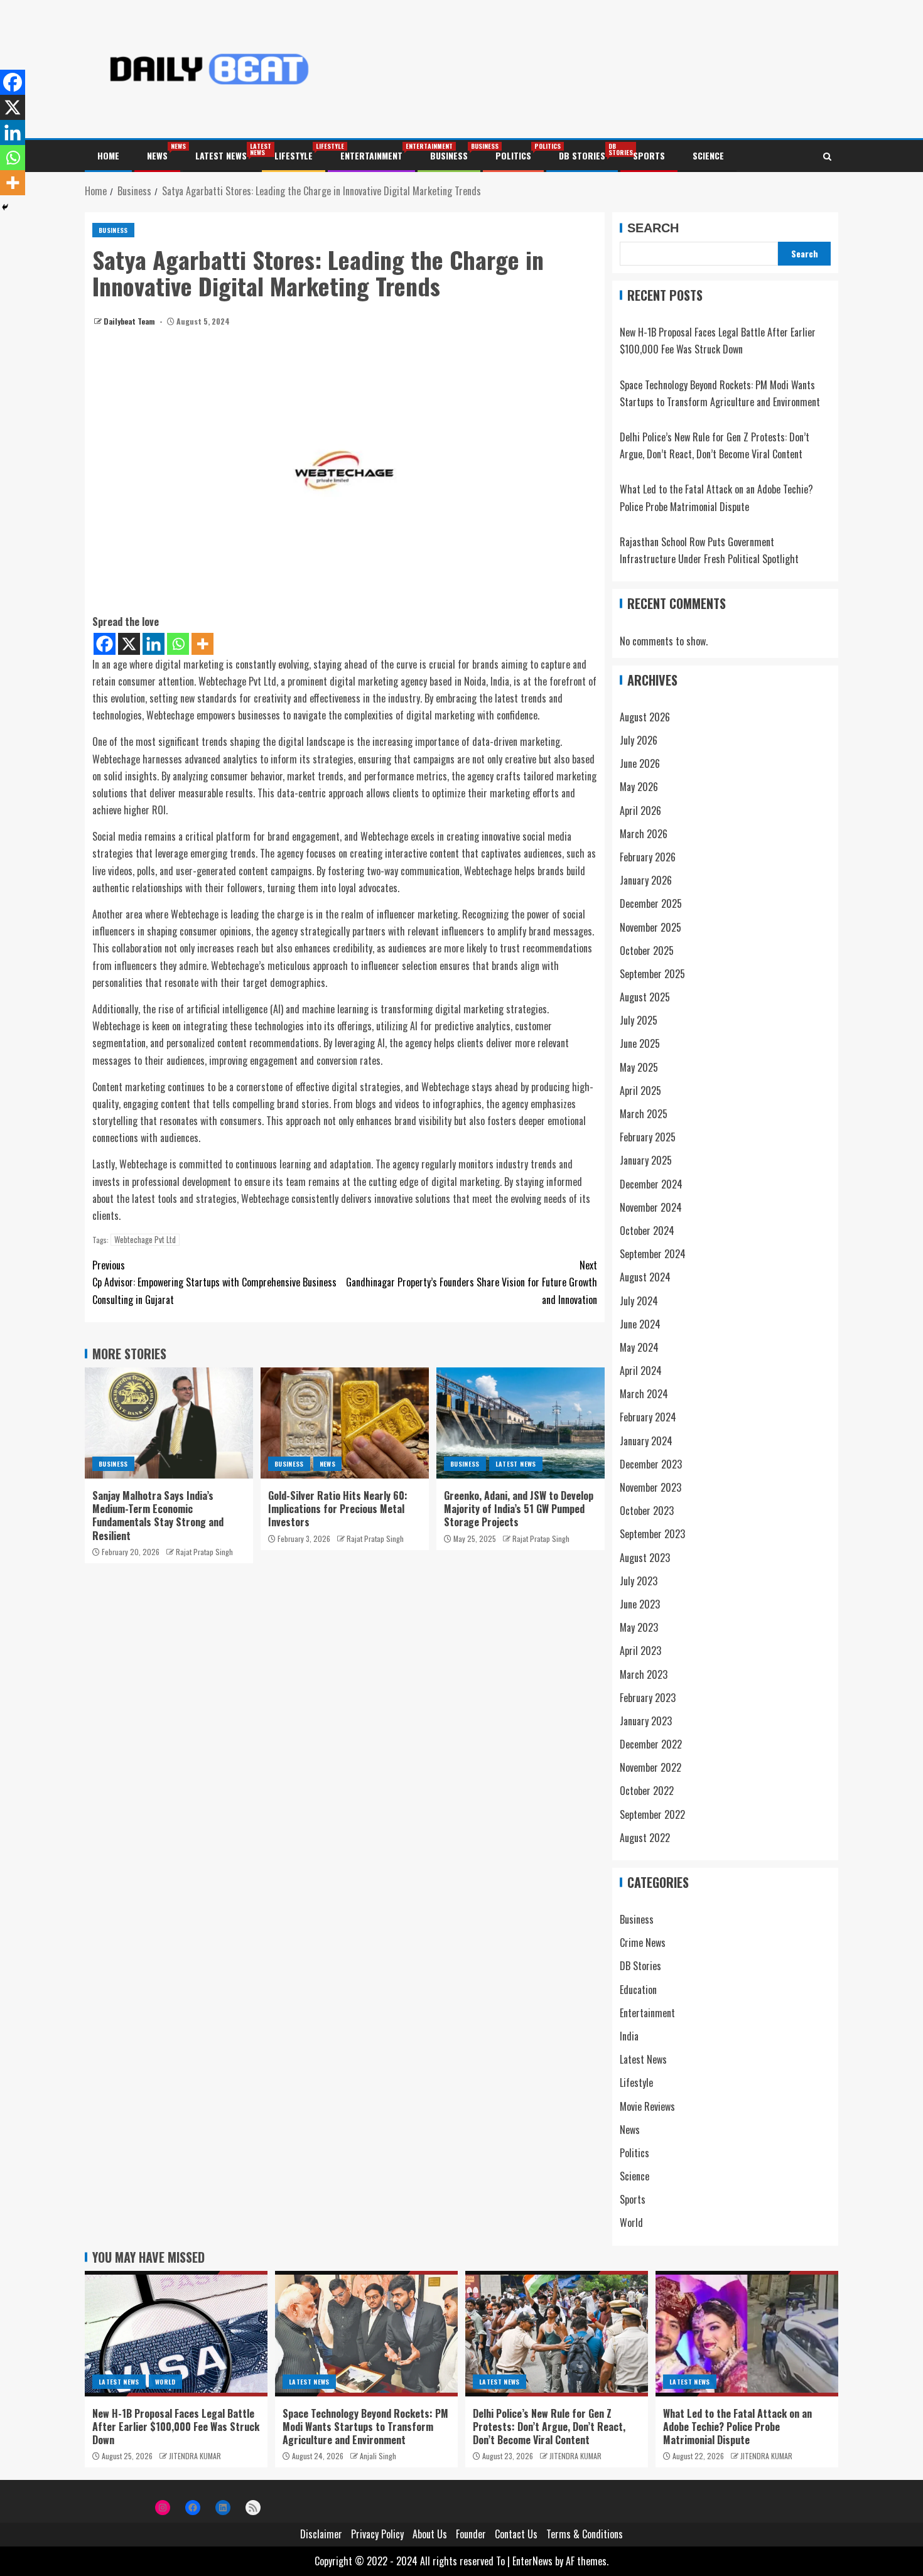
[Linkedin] (154, 644)
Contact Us (516, 2534)
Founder (471, 2534)
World (631, 2223)
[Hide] (5, 207)
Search (653, 228)
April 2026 (640, 811)
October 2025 (647, 951)
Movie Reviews (647, 2106)
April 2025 (640, 1091)
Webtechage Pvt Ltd (145, 1240)
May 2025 (639, 1067)
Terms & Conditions (585, 2534)
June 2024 (640, 1324)
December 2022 (651, 1744)
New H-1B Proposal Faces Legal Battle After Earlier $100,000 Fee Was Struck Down (176, 2427)
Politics (513, 155)
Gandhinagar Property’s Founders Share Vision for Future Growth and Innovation (472, 1282)
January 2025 (646, 1160)
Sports (649, 155)
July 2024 (639, 1301)
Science (708, 155)
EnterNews (532, 2561)
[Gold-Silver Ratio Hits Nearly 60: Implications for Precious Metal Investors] (345, 1423)
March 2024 (644, 1394)
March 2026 (644, 834)
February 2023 (648, 1698)
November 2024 (651, 1207)
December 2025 (651, 903)
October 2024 (647, 1231)
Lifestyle (294, 155)
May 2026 (639, 787)
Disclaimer (321, 2534)
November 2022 (650, 1767)
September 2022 (652, 1814)
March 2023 (644, 1674)
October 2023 (647, 1511)
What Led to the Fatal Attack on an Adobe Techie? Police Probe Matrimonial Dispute (737, 2427)
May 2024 (639, 1347)
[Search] (827, 156)
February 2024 (648, 1417)
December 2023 (651, 1464)
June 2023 (640, 1604)
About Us (430, 2534)
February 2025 (648, 1137)
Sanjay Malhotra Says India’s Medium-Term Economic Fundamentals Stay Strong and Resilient (158, 1516)
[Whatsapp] (178, 644)
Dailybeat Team (130, 321)
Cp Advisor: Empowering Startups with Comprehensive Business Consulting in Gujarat (214, 1282)
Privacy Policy (377, 2534)
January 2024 (646, 1441)
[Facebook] (105, 644)
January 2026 (646, 880)
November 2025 (650, 927)
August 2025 (645, 997)
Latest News (221, 155)
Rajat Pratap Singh (204, 1552)
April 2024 (641, 1371)
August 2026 (645, 717)
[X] (129, 644)
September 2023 (652, 1534)
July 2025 (639, 1020)
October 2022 (647, 1791)
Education (638, 1990)
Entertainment (371, 155)
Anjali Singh (378, 2456)
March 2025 (644, 1114)
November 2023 (650, 1487)
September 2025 (652, 974)
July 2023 (639, 1581)
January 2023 (646, 1721)
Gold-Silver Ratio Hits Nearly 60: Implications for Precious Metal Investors (338, 1509)
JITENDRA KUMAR (195, 2456)
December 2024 (651, 1184)
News (157, 155)
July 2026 (639, 740)
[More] (202, 644)
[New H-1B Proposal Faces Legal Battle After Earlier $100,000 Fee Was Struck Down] (176, 2334)
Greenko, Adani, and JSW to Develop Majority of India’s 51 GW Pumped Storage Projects (519, 1509)
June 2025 (640, 1043)
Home (108, 155)
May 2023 (639, 1627)
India (629, 2036)
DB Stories (582, 155)
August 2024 (645, 1277)
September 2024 (653, 1254)
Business (449, 155)
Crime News (643, 1943)
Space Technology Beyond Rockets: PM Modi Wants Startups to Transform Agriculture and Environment (365, 2427)
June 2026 (640, 763)
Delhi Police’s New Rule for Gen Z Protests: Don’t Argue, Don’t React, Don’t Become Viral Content (549, 2427)
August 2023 (645, 1558)
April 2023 (640, 1651)
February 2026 (648, 857)
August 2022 (645, 1838)
